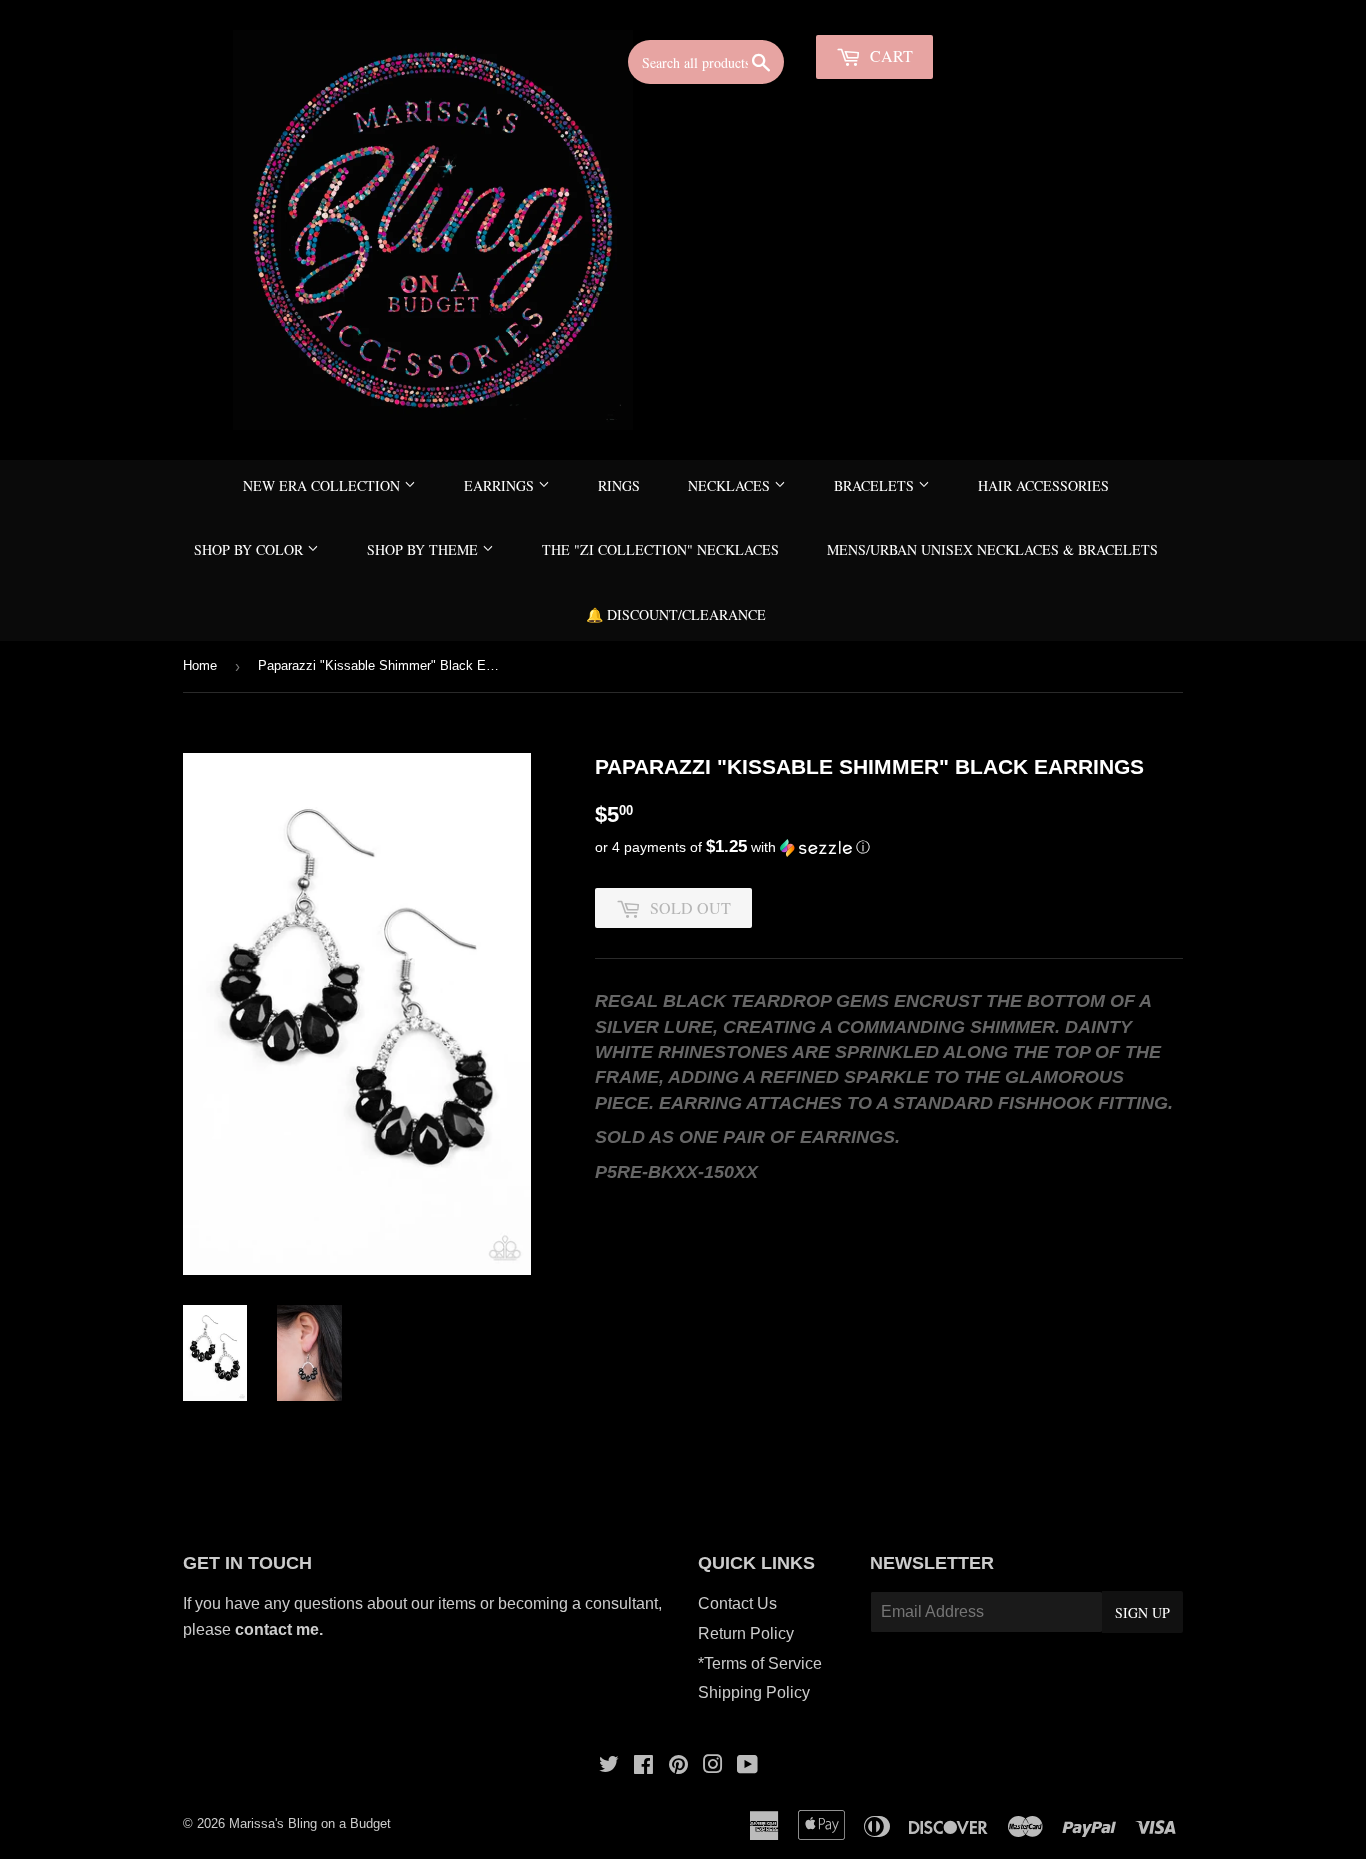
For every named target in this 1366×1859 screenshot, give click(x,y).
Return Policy (746, 1633)
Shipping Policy (754, 1692)
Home (200, 665)
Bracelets (876, 485)
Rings (619, 485)
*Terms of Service (760, 1663)
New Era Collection (323, 485)
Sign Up (1142, 1612)
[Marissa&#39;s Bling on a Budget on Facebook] (643, 1766)
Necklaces (731, 485)
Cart (889, 55)
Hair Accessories (1043, 485)
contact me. (281, 1629)
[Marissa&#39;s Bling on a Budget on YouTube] (747, 1766)
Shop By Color (250, 549)
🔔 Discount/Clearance (676, 614)
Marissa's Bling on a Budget (310, 1823)
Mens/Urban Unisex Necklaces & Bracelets (992, 549)
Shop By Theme (424, 549)
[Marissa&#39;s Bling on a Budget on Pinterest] (678, 1766)
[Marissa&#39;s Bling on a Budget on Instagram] (713, 1766)
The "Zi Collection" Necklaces (660, 549)
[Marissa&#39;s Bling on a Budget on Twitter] (609, 1766)
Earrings (501, 485)
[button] (889, 847)
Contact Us (737, 1603)
